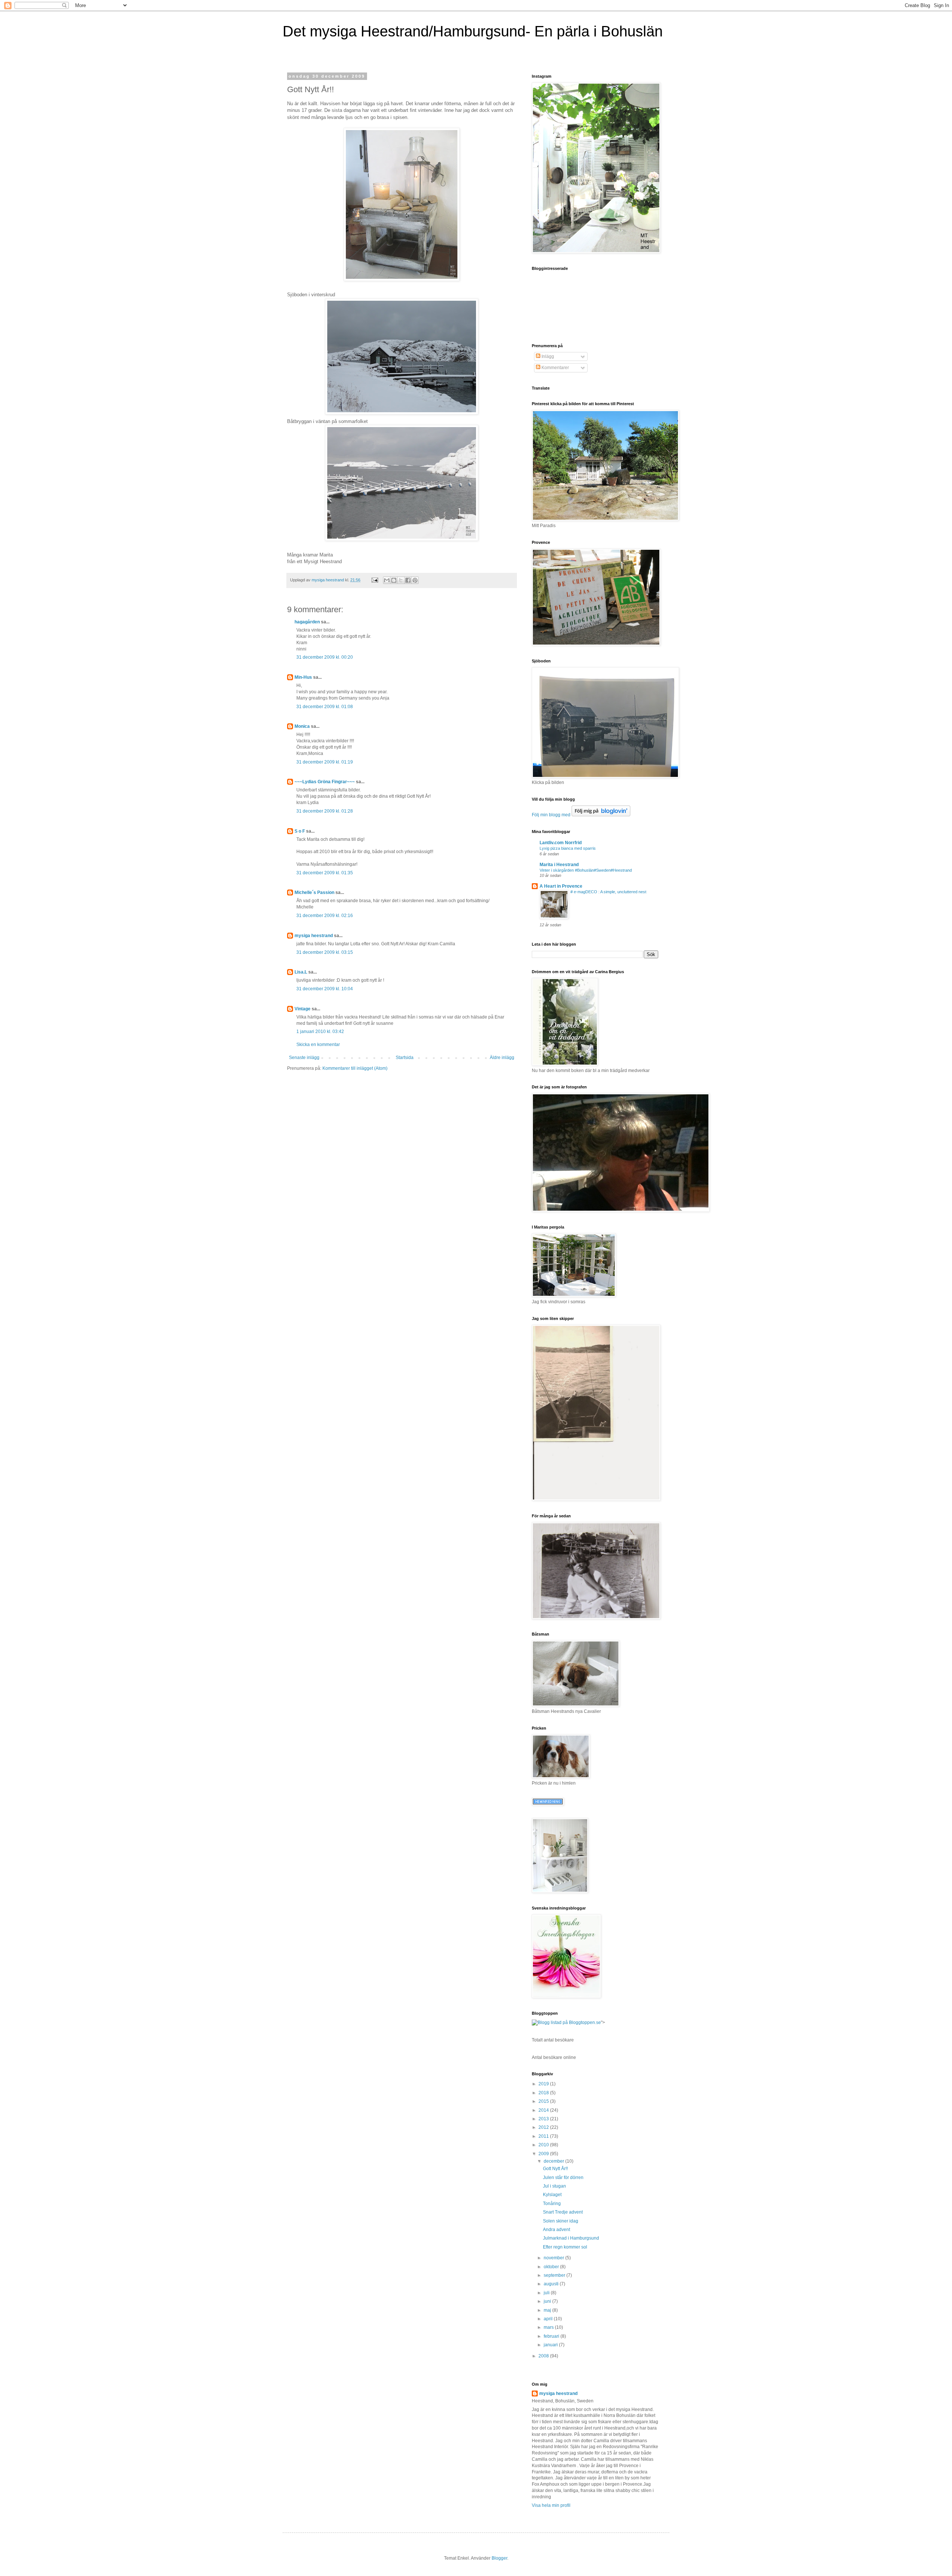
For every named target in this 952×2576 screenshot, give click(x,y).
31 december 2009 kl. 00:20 (325, 657)
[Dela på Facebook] (408, 580)
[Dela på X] (401, 580)
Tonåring (552, 2204)
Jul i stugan (554, 2186)
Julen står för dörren (563, 2178)
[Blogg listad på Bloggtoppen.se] (566, 2023)
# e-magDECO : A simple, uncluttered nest (608, 892)
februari (552, 2336)
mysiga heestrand (314, 936)
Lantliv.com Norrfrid (561, 843)
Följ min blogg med (551, 815)
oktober (552, 2267)
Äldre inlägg (502, 1058)
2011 (544, 2136)
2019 (544, 2084)
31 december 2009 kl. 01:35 (325, 873)
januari (551, 2345)
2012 (544, 2127)
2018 (544, 2093)
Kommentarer (555, 368)
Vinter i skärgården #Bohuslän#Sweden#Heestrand (586, 870)
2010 (544, 2145)
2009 (544, 2154)
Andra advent (557, 2230)
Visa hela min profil (551, 2505)
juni (548, 2301)
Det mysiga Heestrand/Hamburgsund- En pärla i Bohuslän (473, 31)
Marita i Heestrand (559, 865)
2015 (544, 2101)
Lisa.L (301, 972)
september (555, 2275)
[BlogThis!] (394, 580)
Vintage (303, 1009)
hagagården (307, 622)
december (554, 2161)
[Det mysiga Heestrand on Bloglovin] (601, 815)
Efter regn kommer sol (565, 2247)
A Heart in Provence (561, 886)
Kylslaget (552, 2195)
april (549, 2319)
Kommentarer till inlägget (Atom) (355, 1068)
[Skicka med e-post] (387, 580)
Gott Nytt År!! (555, 2169)
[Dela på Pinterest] (415, 580)
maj (548, 2310)
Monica (302, 726)
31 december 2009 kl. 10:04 (325, 989)
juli (547, 2293)
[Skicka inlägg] (374, 580)
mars (549, 2327)
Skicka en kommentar (318, 1045)
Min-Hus (303, 677)
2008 (544, 2356)
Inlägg (547, 356)
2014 (544, 2110)
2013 (544, 2119)
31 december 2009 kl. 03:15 (325, 952)
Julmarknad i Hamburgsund (571, 2238)
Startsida (405, 1058)
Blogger (499, 2558)
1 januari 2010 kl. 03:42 (320, 1032)
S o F (300, 831)
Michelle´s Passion (314, 892)
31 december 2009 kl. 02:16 (325, 916)
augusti (552, 2284)
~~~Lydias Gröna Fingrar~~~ (325, 782)
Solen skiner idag (561, 2221)
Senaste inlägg (304, 1058)
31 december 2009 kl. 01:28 (325, 811)
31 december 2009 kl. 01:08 (325, 707)
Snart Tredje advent (563, 2212)
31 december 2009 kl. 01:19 (325, 762)
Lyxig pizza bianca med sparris (568, 848)
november (554, 2258)
